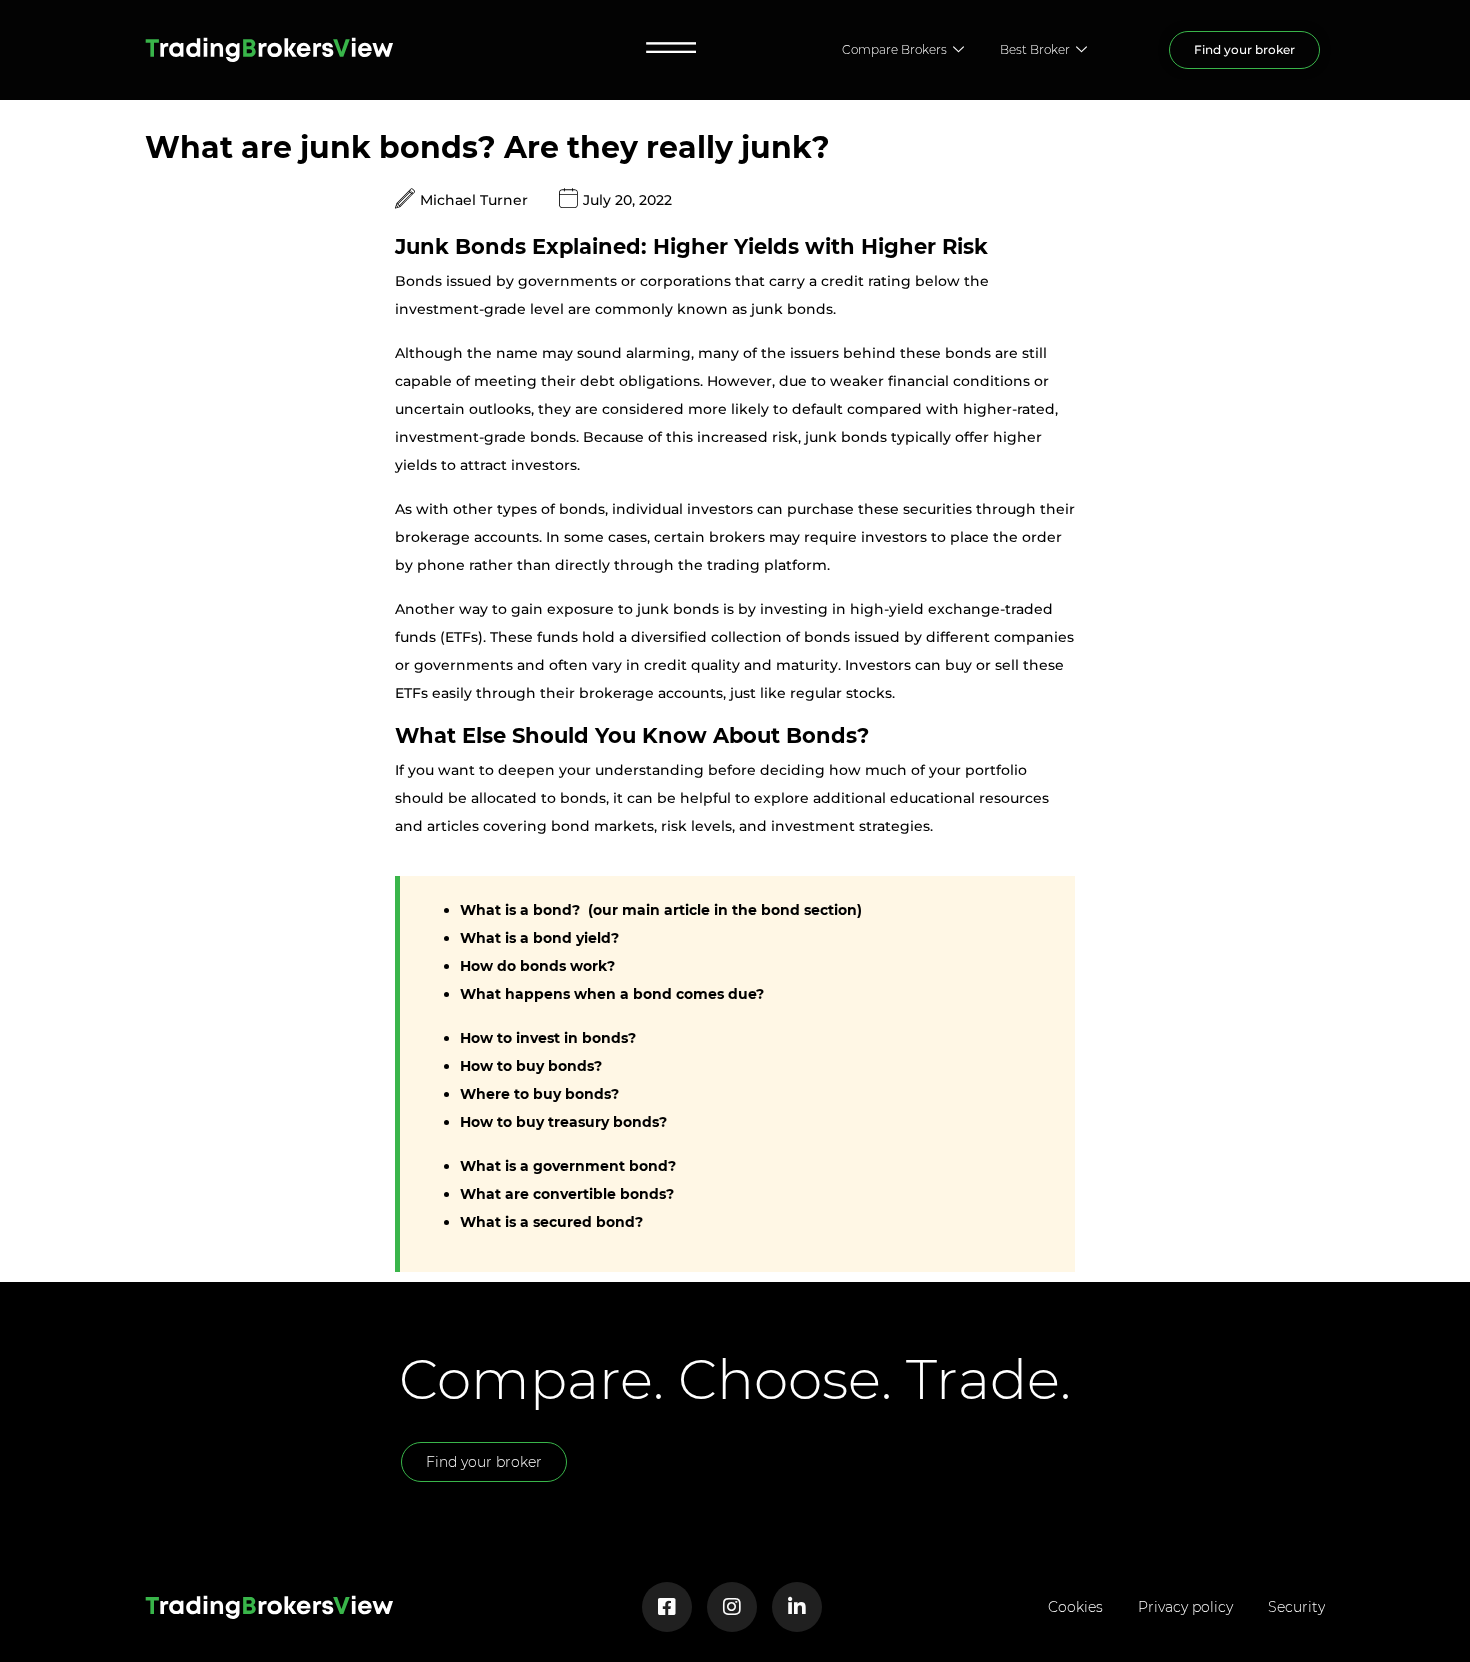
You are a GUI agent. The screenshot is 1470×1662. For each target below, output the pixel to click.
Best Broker (1035, 49)
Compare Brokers (894, 49)
